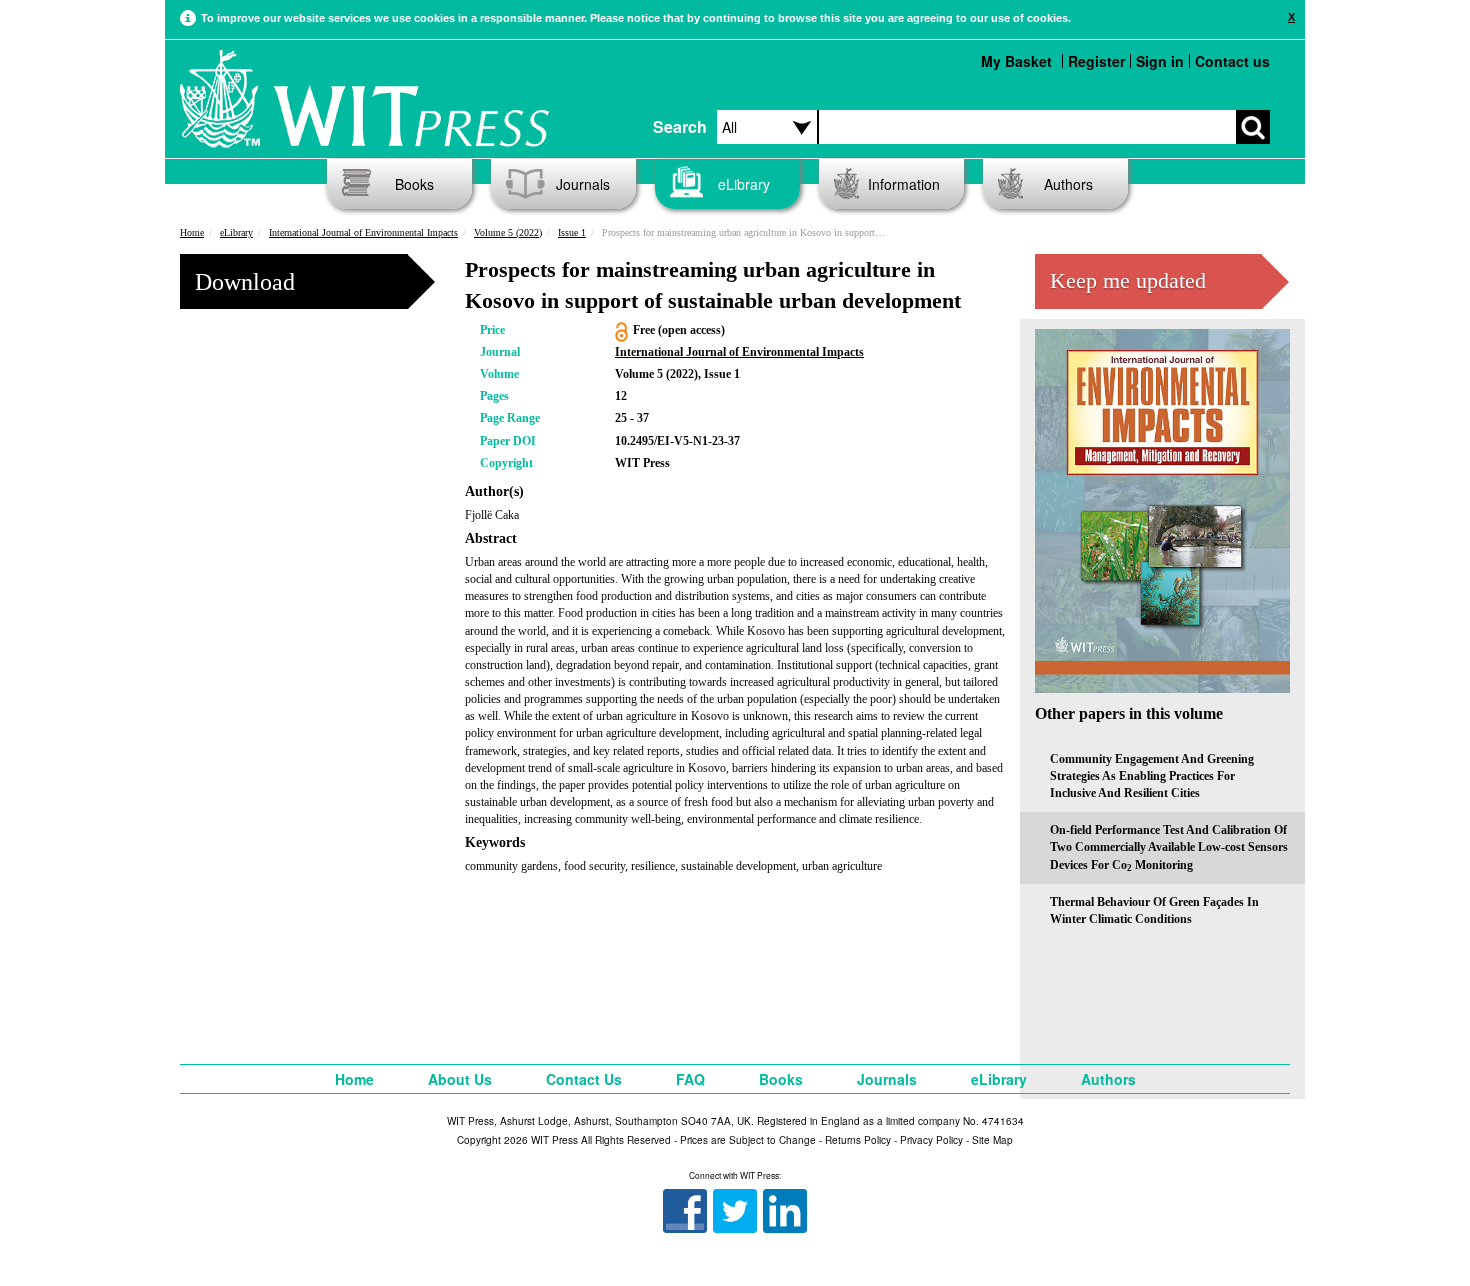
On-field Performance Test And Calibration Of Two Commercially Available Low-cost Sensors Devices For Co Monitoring (1169, 847)
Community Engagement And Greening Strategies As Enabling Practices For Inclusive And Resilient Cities (1152, 776)
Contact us (1232, 61)
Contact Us (584, 1079)
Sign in (1160, 61)
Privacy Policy (931, 1140)
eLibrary (744, 184)
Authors (1068, 184)
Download (245, 282)
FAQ (690, 1079)
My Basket (1016, 61)
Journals (583, 184)
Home (192, 232)
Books (414, 184)
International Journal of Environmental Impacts (363, 232)
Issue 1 (572, 232)
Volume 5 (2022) (508, 232)
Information (904, 184)
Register (1096, 61)
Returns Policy (858, 1140)
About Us (460, 1079)
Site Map (992, 1140)
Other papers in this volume (1129, 713)
